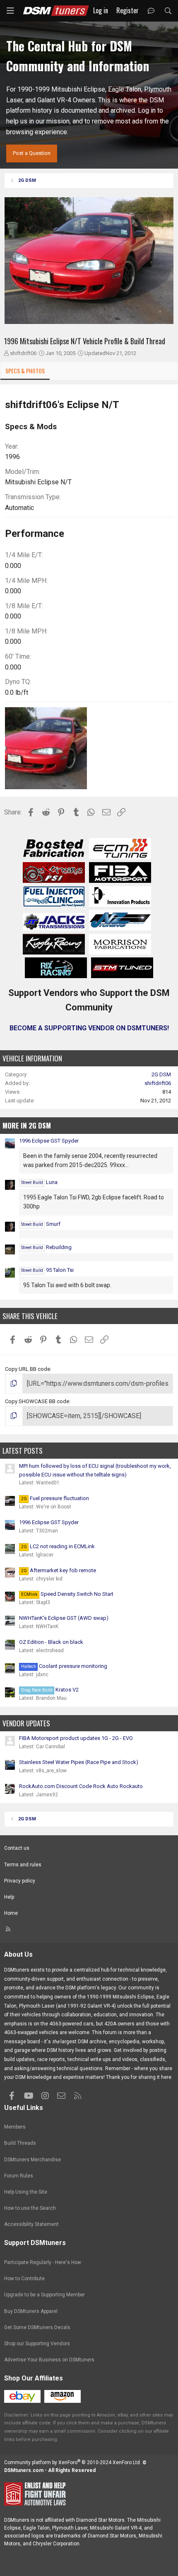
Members (15, 2127)
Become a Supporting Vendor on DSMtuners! (89, 1028)
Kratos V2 (50, 1690)
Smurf (41, 1224)
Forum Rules (19, 2176)
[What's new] (151, 11)
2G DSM (161, 1074)
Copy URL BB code (28, 1369)
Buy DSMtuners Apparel (31, 2311)
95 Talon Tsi (47, 1270)
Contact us (17, 1848)
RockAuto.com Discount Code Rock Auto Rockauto (81, 1786)
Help (9, 1897)
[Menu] (10, 11)
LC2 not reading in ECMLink (58, 1546)
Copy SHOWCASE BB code (37, 1401)
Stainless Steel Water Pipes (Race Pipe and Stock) (79, 1762)
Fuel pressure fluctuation (55, 1498)
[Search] (168, 11)
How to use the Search (30, 2208)
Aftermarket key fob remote (59, 1570)
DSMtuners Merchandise (32, 2160)
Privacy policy (20, 1881)
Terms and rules (23, 1865)
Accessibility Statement (31, 2224)
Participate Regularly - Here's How (43, 2262)
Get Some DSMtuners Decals (37, 2327)
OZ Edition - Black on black (51, 1642)
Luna (39, 1182)
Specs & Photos (25, 371)
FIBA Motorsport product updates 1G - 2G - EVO (76, 1738)
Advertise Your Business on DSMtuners (49, 2360)
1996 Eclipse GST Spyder (49, 1141)
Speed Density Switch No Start (67, 1594)
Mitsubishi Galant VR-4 (116, 2528)
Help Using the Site (26, 2192)
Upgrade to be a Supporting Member (44, 2295)
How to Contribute (24, 2279)
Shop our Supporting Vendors (37, 2344)
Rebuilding (46, 1247)
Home (11, 1913)
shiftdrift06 (23, 353)
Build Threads (20, 2143)
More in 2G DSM (27, 1125)
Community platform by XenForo (73, 2462)
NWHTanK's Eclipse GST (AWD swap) (64, 1618)
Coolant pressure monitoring (64, 1666)
